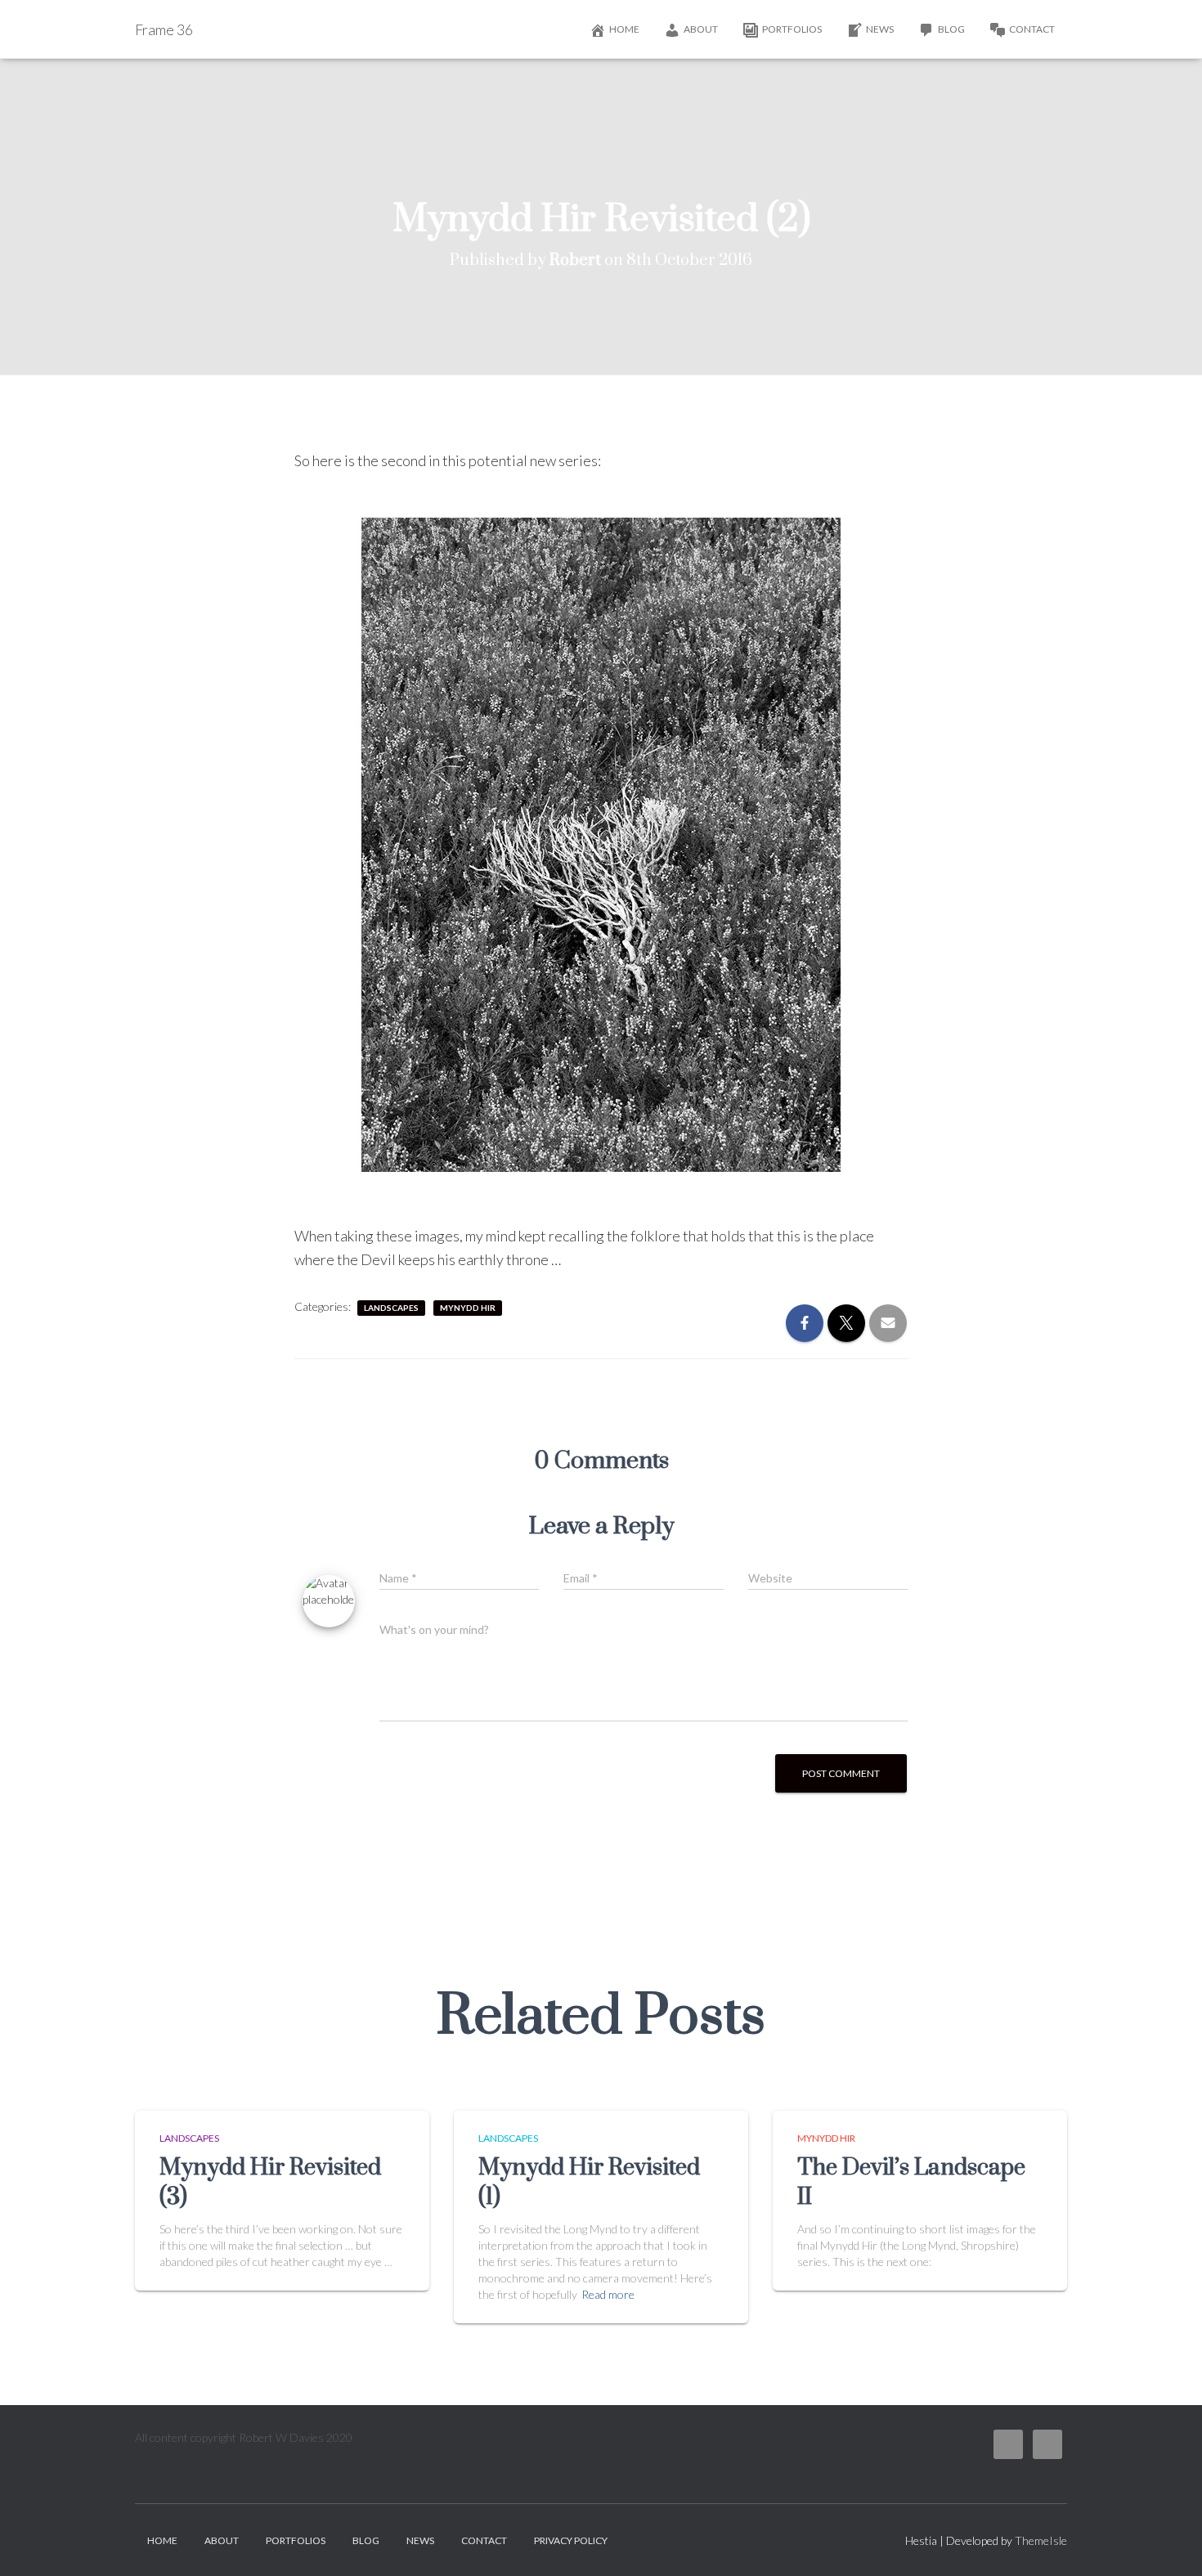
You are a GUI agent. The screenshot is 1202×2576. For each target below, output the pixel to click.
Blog (951, 29)
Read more (608, 2294)
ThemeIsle (1041, 2540)
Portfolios (792, 29)
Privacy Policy (571, 2540)
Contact (1032, 29)
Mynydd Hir (468, 1308)
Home (624, 29)
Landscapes (391, 1308)
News (880, 29)
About (701, 29)
